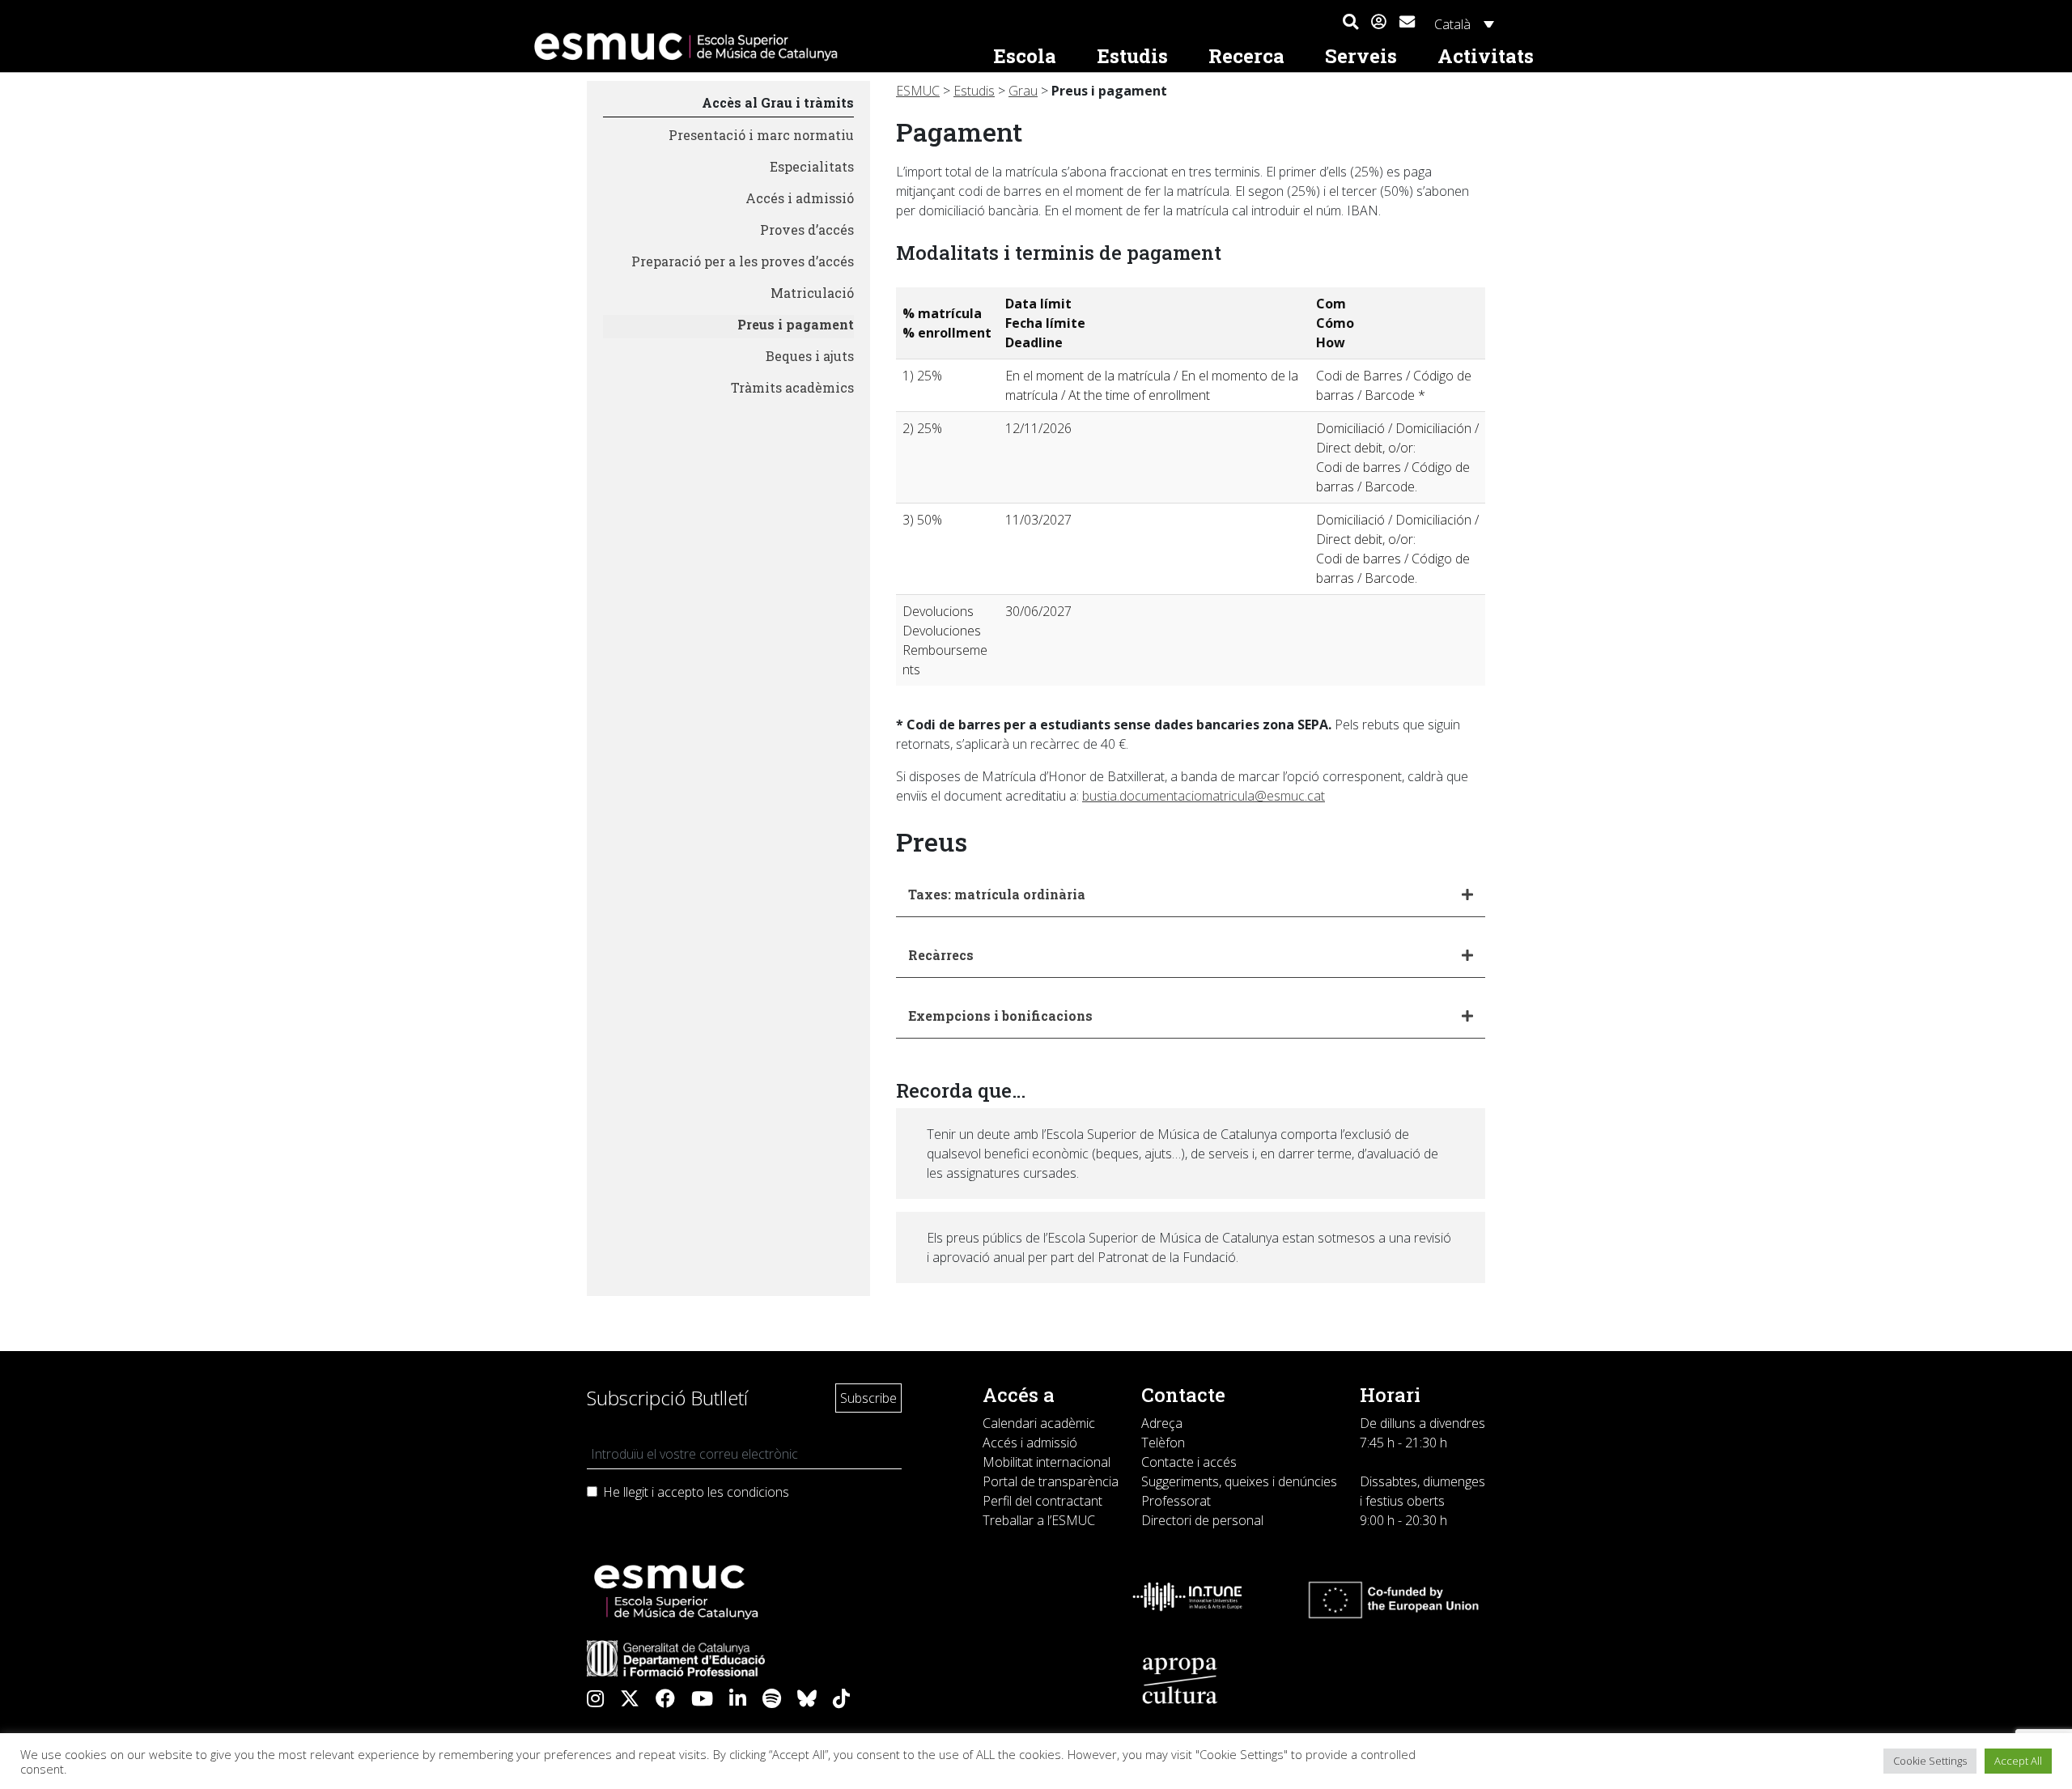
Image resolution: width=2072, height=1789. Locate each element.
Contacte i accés (1189, 1462)
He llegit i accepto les (696, 1492)
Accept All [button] (2018, 1761)
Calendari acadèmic (1039, 1423)
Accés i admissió (800, 198)
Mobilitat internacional (1047, 1462)
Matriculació (812, 293)
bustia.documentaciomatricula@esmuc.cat (1204, 796)
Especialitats (812, 166)
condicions (758, 1492)
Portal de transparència (1051, 1481)
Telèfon (1163, 1443)
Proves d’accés (807, 229)
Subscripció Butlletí (667, 1398)
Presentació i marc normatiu (761, 135)
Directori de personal (1202, 1520)
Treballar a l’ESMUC (1039, 1520)
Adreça (1162, 1423)
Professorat (1176, 1501)
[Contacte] (1407, 20)
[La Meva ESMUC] (1379, 23)
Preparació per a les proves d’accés (743, 261)
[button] (1350, 23)
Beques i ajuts (810, 356)
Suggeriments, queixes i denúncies (1239, 1481)
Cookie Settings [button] (1930, 1761)
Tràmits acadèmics (792, 387)
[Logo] (749, 47)
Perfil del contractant (1042, 1501)
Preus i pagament (796, 324)
